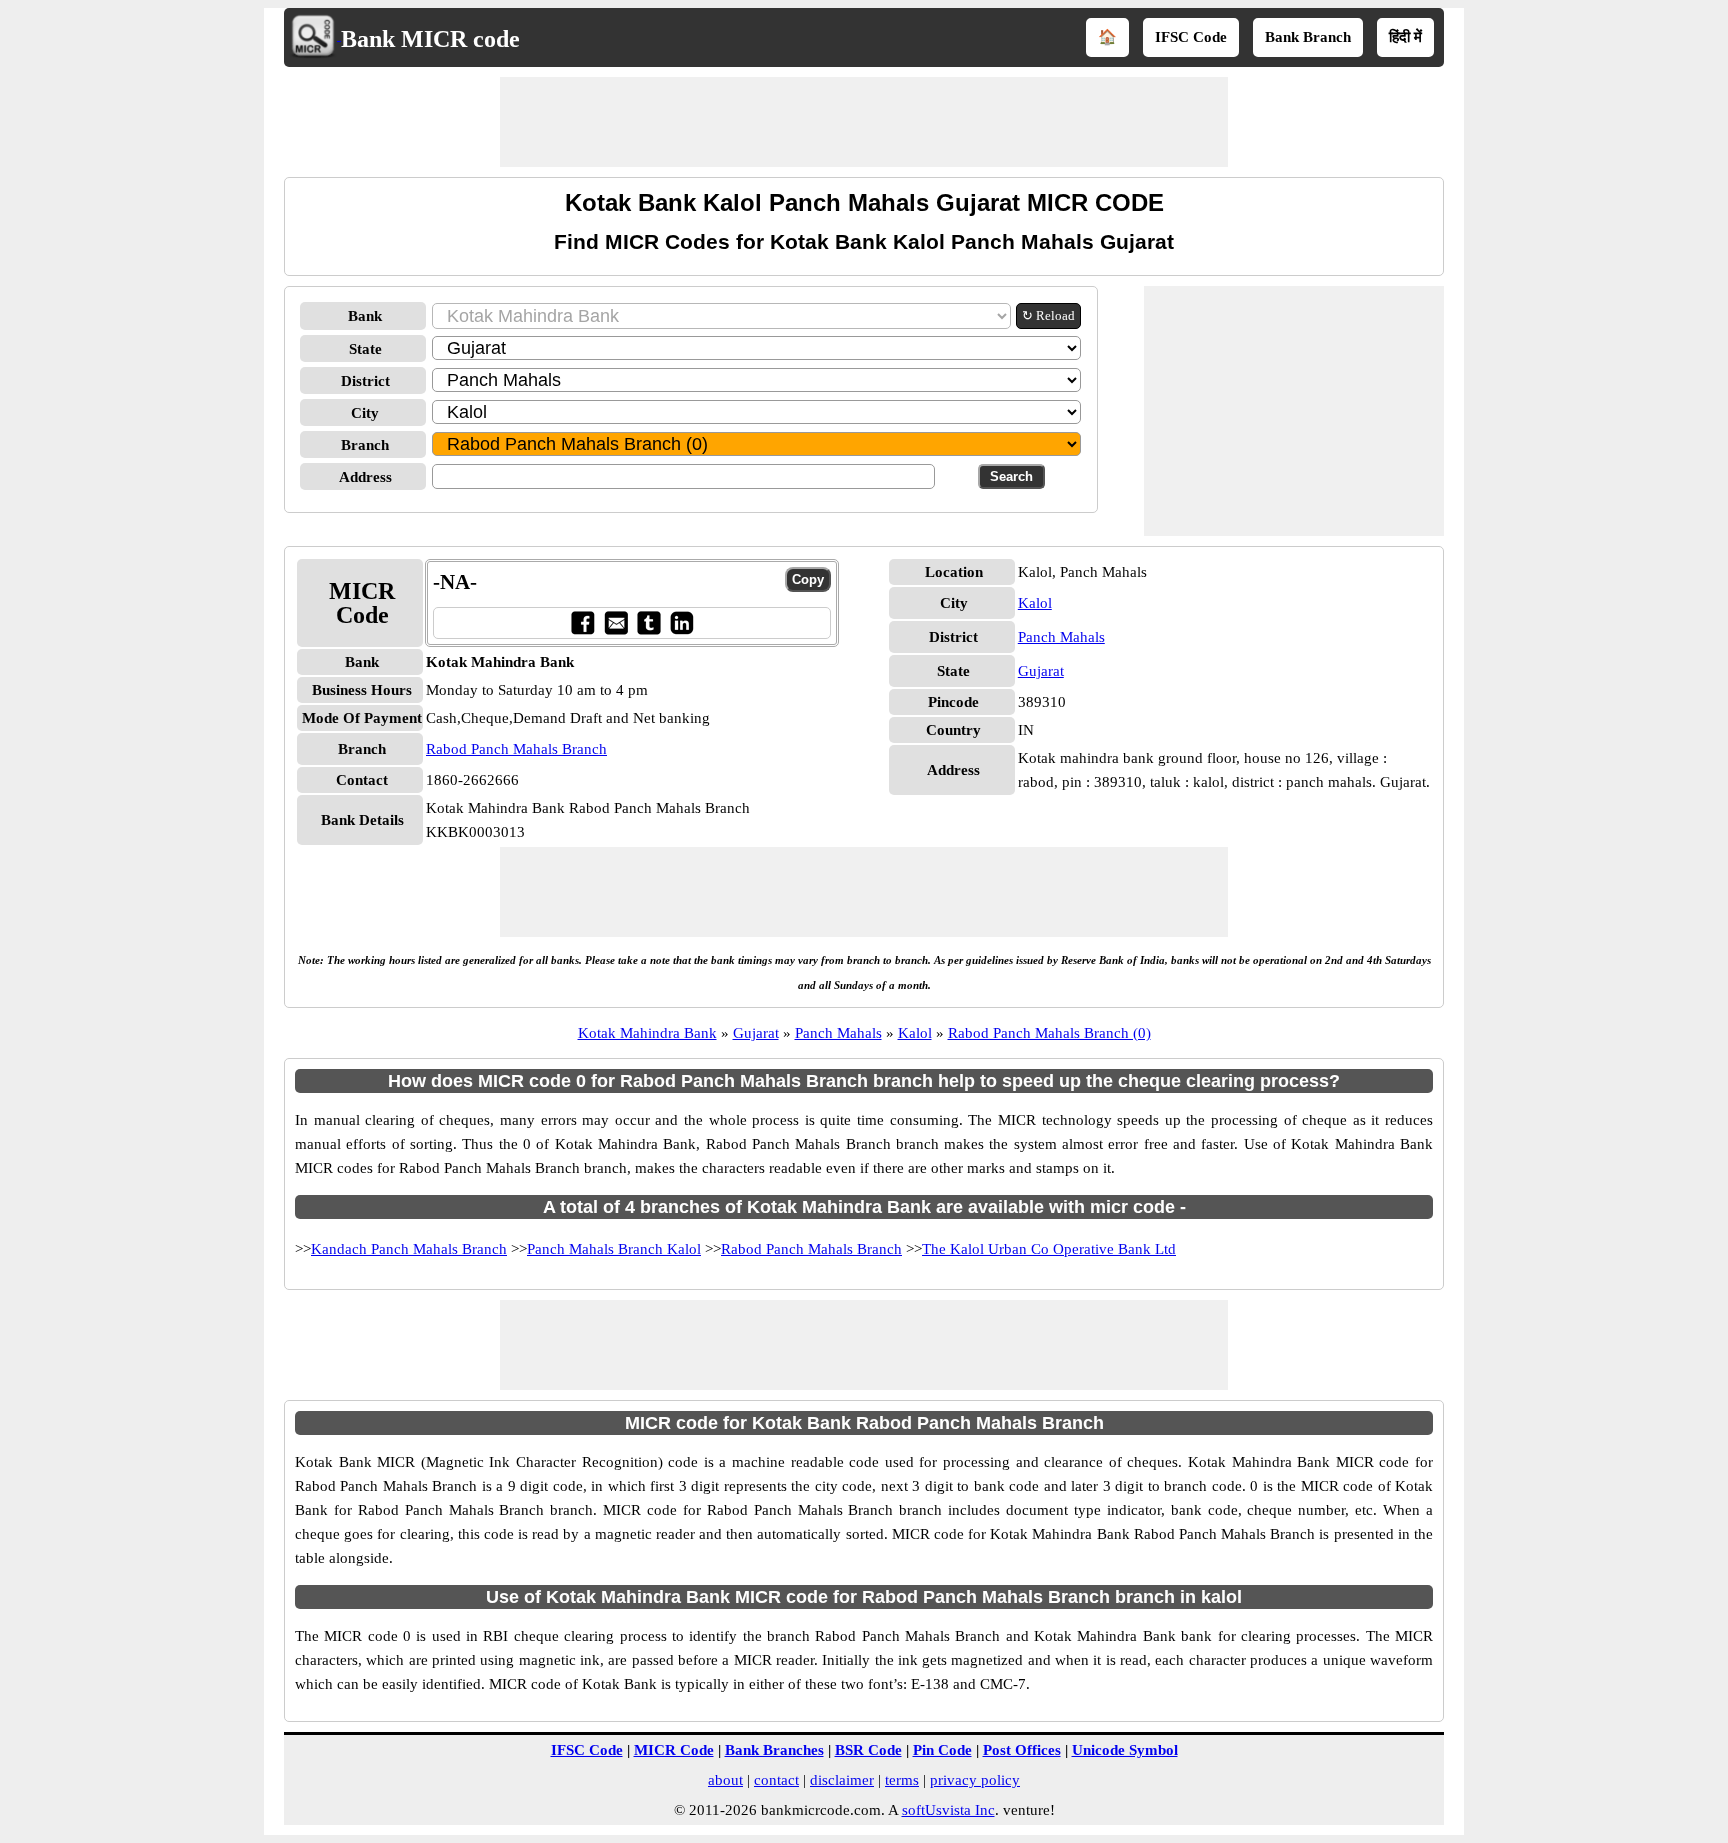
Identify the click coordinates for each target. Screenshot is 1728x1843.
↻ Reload (1048, 315)
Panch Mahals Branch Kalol (614, 1249)
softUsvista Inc (948, 1810)
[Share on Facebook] (582, 622)
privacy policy (975, 1780)
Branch (365, 445)
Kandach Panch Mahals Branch (409, 1249)
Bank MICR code (430, 39)
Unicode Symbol (1125, 1750)
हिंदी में (1405, 37)
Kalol (1035, 603)
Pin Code (942, 1750)
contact (776, 1780)
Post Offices (1022, 1750)
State (365, 349)
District (365, 381)
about (725, 1780)
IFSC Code (1191, 37)
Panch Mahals (1061, 637)
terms (902, 1780)
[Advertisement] (864, 122)
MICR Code (674, 1750)
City (365, 413)
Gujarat (1041, 671)
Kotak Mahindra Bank (647, 1033)
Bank (365, 316)
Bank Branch (1308, 37)
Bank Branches (774, 1750)
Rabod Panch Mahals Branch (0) (1049, 1033)
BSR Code (868, 1750)
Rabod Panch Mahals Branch (516, 749)
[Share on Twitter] (648, 622)
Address (365, 477)
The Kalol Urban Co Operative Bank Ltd (1049, 1249)
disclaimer (842, 1780)
